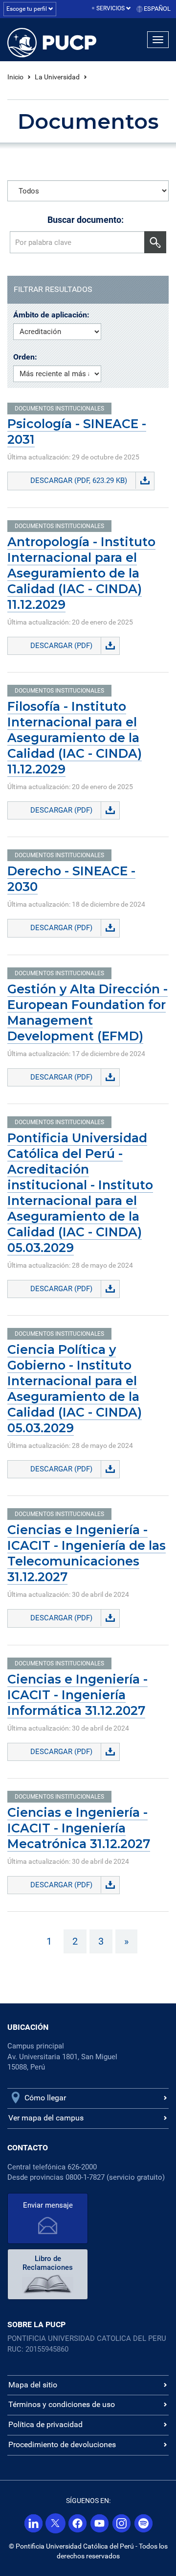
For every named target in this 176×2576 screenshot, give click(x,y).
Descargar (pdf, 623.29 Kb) (79, 481)
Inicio (15, 77)
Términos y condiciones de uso (62, 2404)
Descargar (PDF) (61, 646)
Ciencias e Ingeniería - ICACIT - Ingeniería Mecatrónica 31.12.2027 (79, 1828)
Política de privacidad (45, 2424)
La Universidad (57, 77)
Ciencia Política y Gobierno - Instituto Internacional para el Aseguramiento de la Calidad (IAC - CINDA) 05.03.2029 (75, 1389)
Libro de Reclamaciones (48, 2263)
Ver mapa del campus (46, 2118)
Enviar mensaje (48, 2205)
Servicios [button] (111, 8)
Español (157, 9)
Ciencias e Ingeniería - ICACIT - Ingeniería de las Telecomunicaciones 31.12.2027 (87, 1553)
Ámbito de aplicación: (51, 315)
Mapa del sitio (33, 2385)
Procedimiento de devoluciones (62, 2444)
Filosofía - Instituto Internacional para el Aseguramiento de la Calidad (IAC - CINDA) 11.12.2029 (75, 738)
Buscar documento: (86, 220)
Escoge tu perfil (27, 9)
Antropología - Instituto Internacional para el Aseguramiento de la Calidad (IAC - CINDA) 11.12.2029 (81, 573)
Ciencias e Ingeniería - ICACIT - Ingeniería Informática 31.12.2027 (77, 1695)
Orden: (25, 357)
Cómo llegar (45, 2098)
